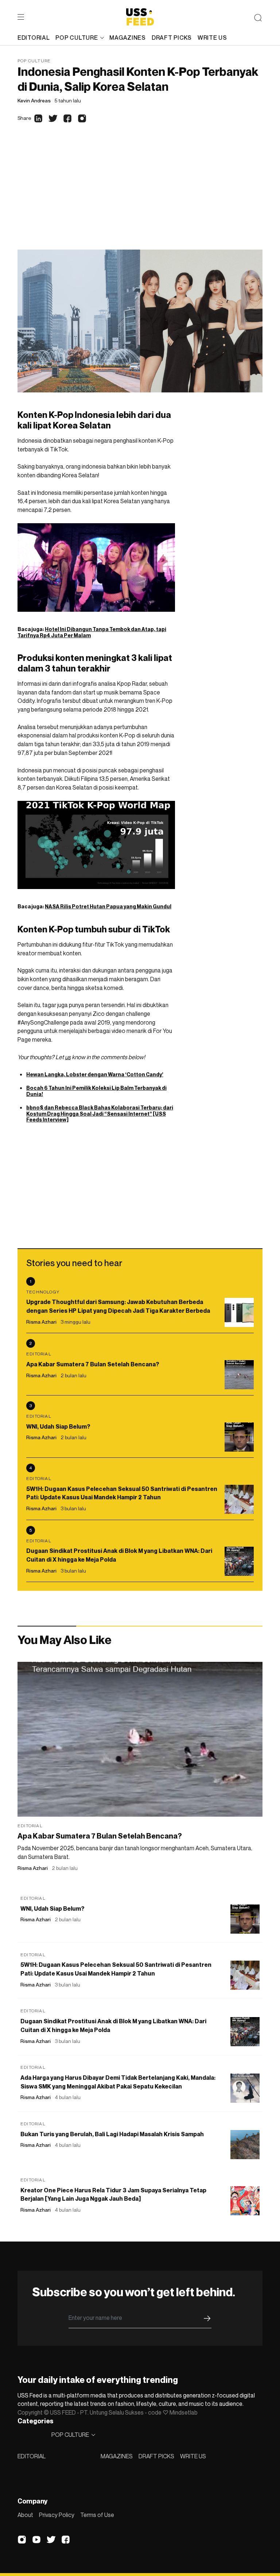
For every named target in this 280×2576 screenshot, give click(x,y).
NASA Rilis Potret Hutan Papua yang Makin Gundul (108, 906)
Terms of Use (97, 2515)
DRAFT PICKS (156, 2456)
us (68, 1057)
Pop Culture (34, 61)
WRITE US (193, 2456)
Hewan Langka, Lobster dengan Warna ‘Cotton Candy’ (95, 1074)
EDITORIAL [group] (34, 38)
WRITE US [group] (212, 38)
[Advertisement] (140, 195)
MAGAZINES (117, 2456)
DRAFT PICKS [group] (172, 38)
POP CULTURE (77, 38)
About (25, 2515)
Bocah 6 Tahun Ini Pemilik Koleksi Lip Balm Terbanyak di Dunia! (96, 1091)
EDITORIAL (32, 2456)
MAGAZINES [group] (127, 38)
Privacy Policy (57, 2515)
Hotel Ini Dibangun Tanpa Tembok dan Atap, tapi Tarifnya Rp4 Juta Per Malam (92, 632)
